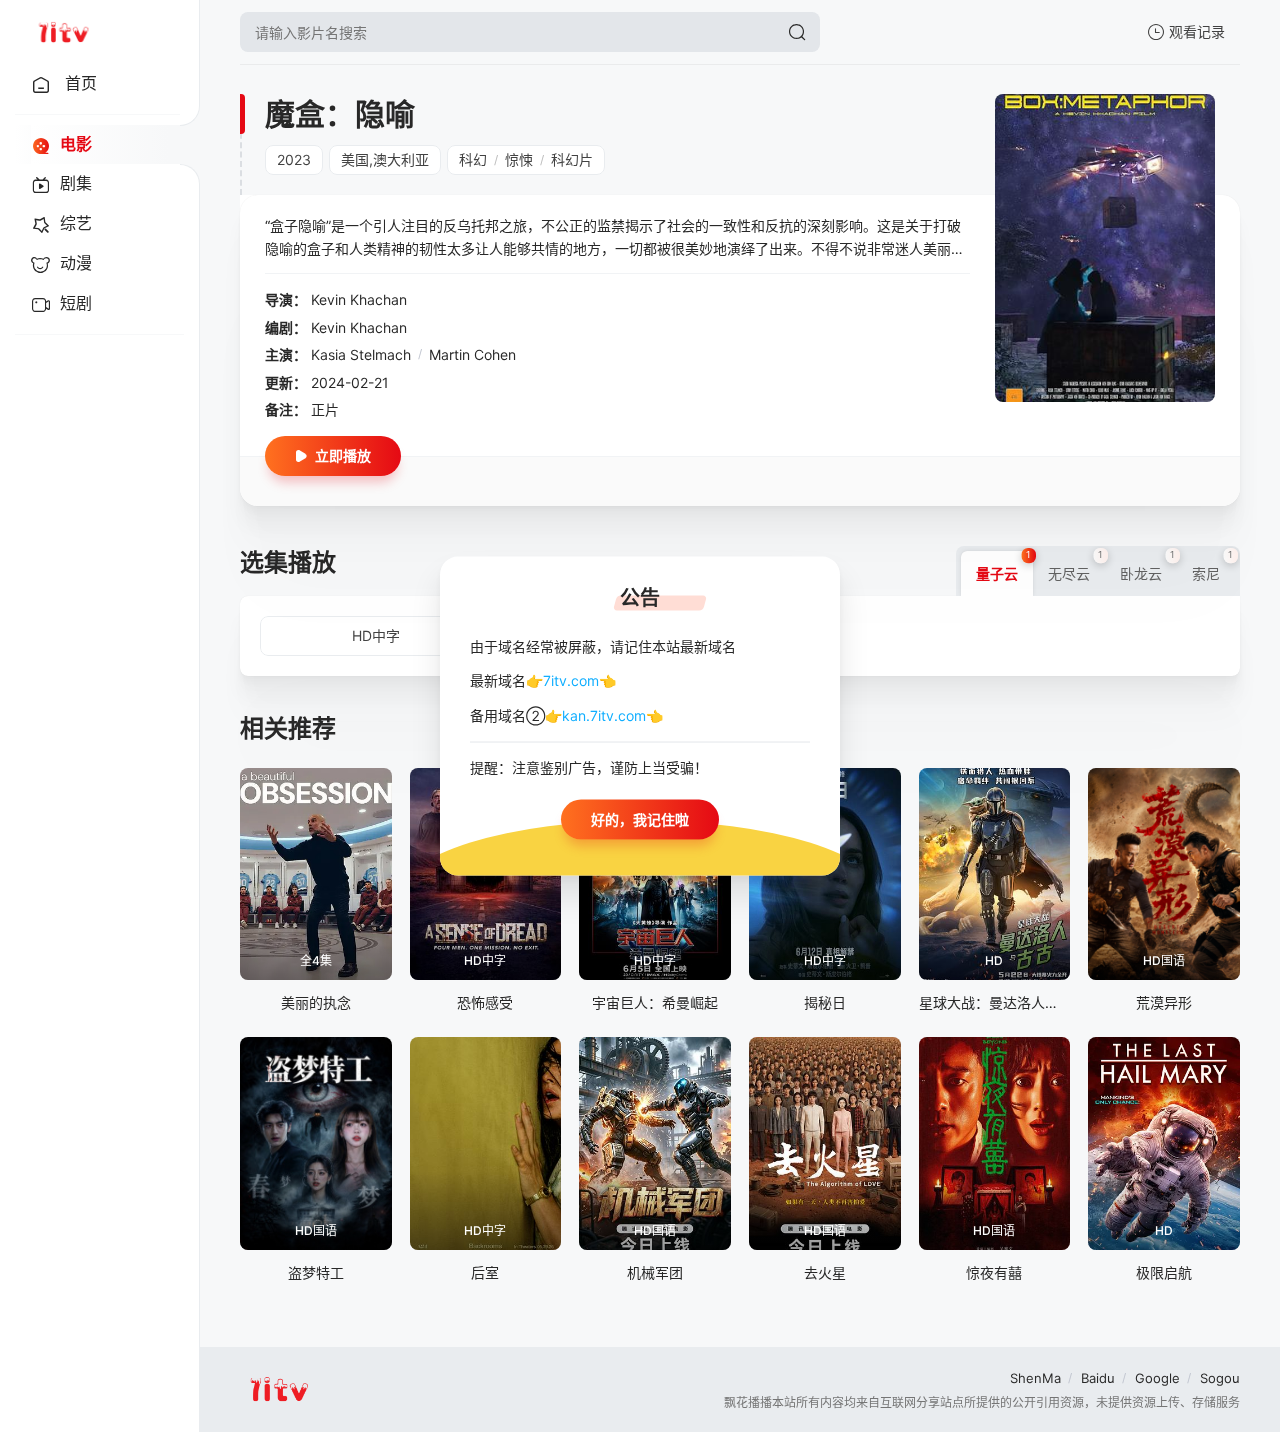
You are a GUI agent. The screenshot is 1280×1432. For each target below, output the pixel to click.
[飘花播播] (63, 32)
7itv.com (571, 680)
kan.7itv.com (604, 714)
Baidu (1098, 1378)
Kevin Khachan (359, 299)
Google (1157, 1378)
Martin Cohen (472, 354)
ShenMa (1035, 1378)
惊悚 (519, 159)
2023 (294, 159)
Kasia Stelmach (361, 354)
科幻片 (572, 159)
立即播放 (343, 455)
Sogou (1220, 1378)
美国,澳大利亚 (385, 159)
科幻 (473, 159)
